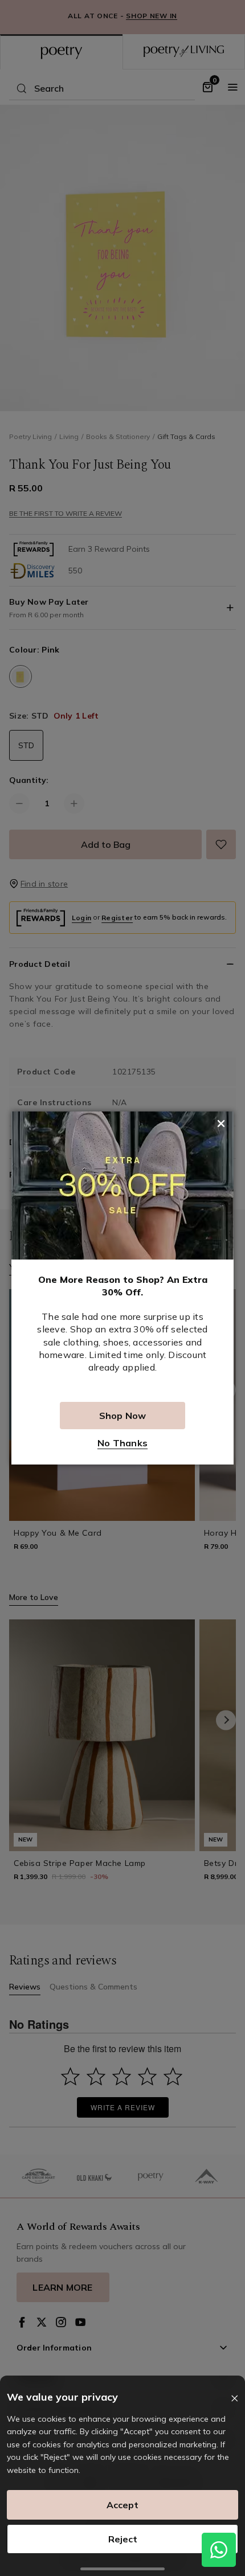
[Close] (234, 2399)
